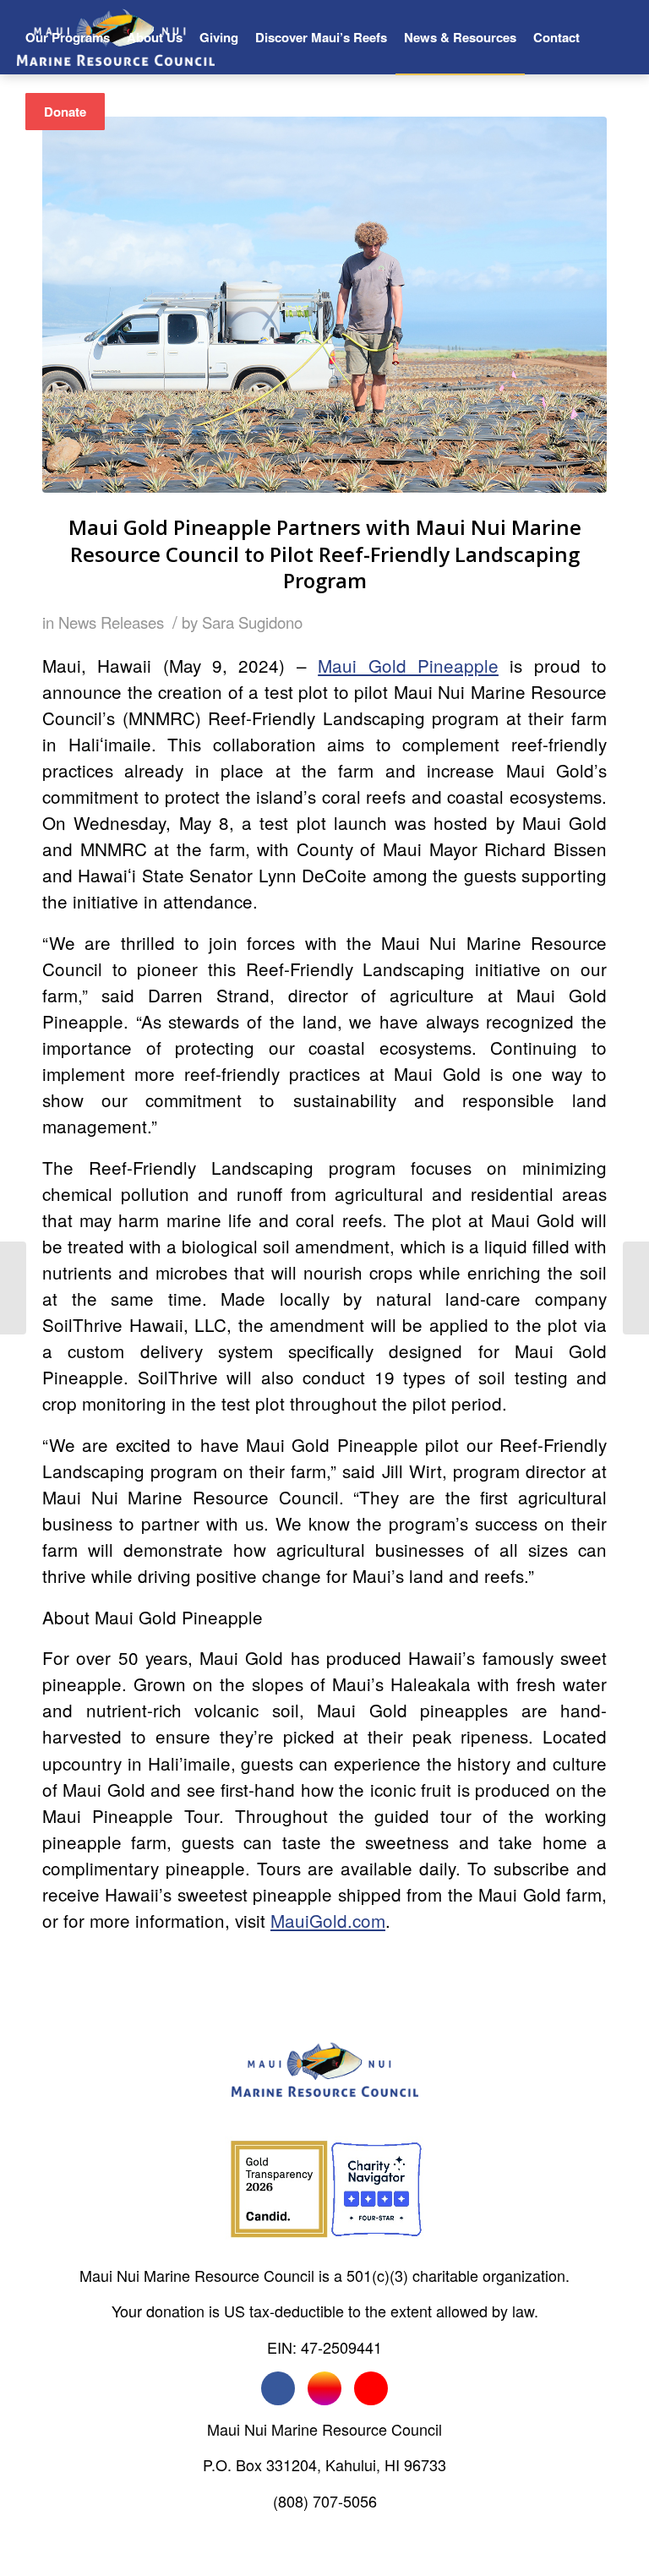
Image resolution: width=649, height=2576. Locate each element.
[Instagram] (324, 2388)
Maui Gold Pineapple (408, 665)
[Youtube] (371, 2388)
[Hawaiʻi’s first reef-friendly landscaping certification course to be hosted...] (13, 1288)
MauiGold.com (328, 1920)
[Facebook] (278, 2388)
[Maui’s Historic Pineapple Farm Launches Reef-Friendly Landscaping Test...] (636, 1288)
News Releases (111, 622)
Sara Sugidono (252, 622)
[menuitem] (68, 37)
